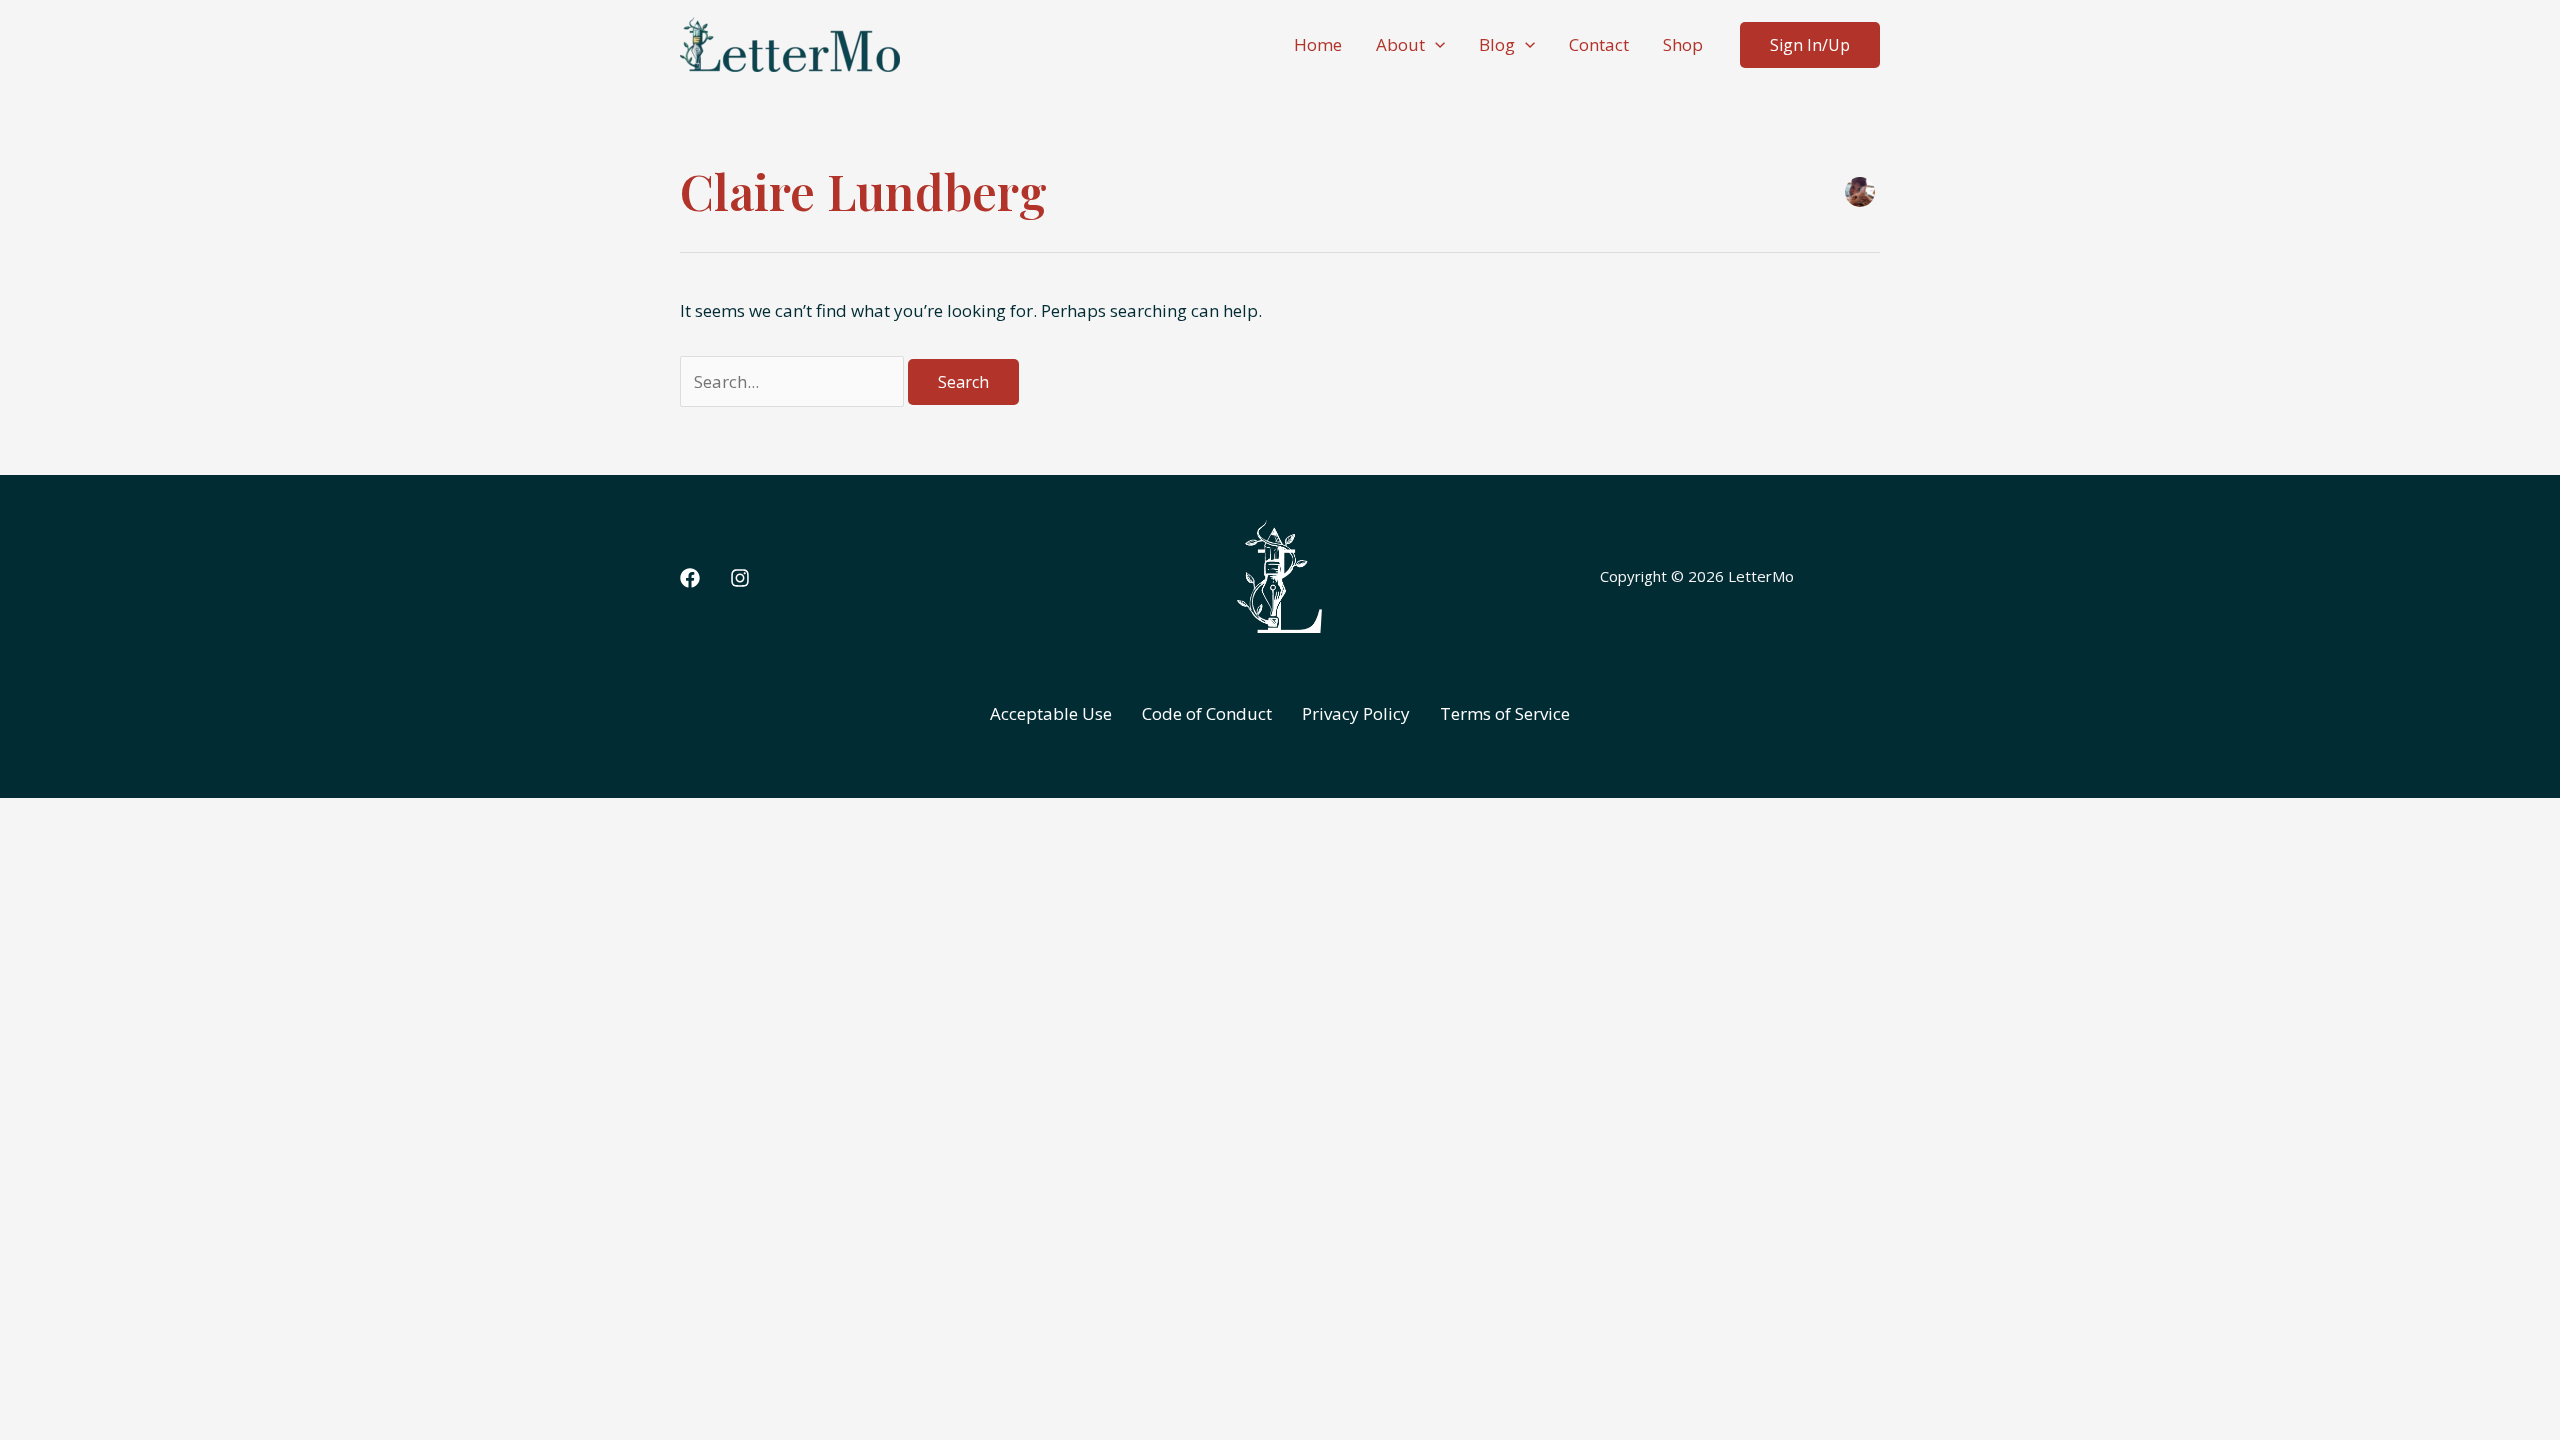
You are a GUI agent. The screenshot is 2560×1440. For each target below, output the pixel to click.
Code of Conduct (1207, 713)
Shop (1683, 44)
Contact (1599, 44)
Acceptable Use (1051, 713)
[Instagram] (740, 578)
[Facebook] (690, 578)
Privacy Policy (1356, 713)
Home (1318, 44)
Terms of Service (1505, 713)
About (1400, 44)
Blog (1497, 44)
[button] (1435, 45)
